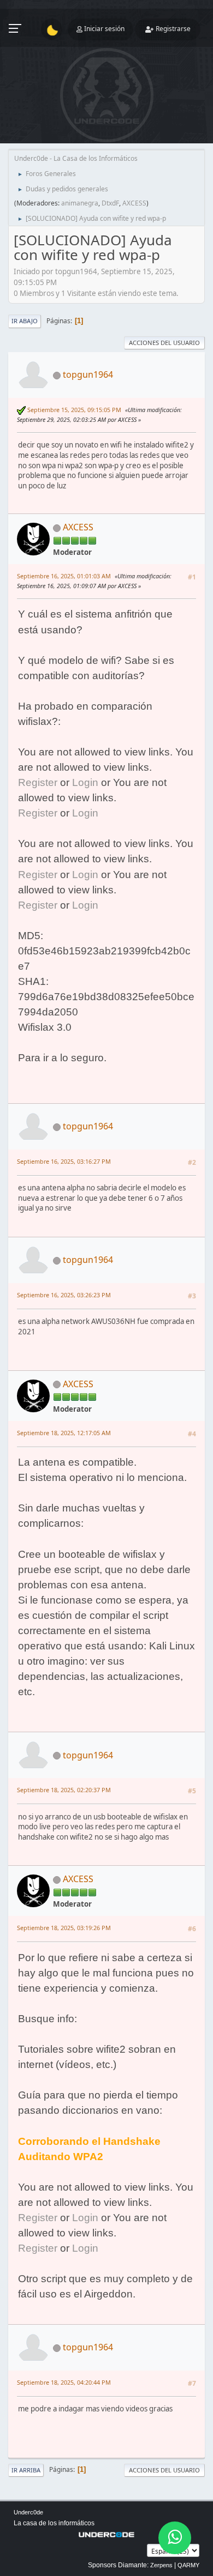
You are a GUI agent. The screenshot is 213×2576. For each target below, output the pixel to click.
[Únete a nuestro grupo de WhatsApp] (175, 2538)
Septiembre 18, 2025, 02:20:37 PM (64, 1790)
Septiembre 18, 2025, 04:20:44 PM (64, 2382)
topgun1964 (88, 374)
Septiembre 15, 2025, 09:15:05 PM (74, 410)
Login (85, 782)
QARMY (188, 2565)
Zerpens (161, 2565)
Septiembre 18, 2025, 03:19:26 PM (64, 1928)
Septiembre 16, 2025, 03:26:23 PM (64, 1295)
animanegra (80, 203)
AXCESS (134, 203)
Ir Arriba (26, 2470)
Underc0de (28, 2512)
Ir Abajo (25, 321)
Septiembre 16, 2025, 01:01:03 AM (64, 576)
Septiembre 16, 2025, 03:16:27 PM (64, 1161)
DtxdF (110, 203)
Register (38, 782)
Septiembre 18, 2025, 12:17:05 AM (64, 1433)
